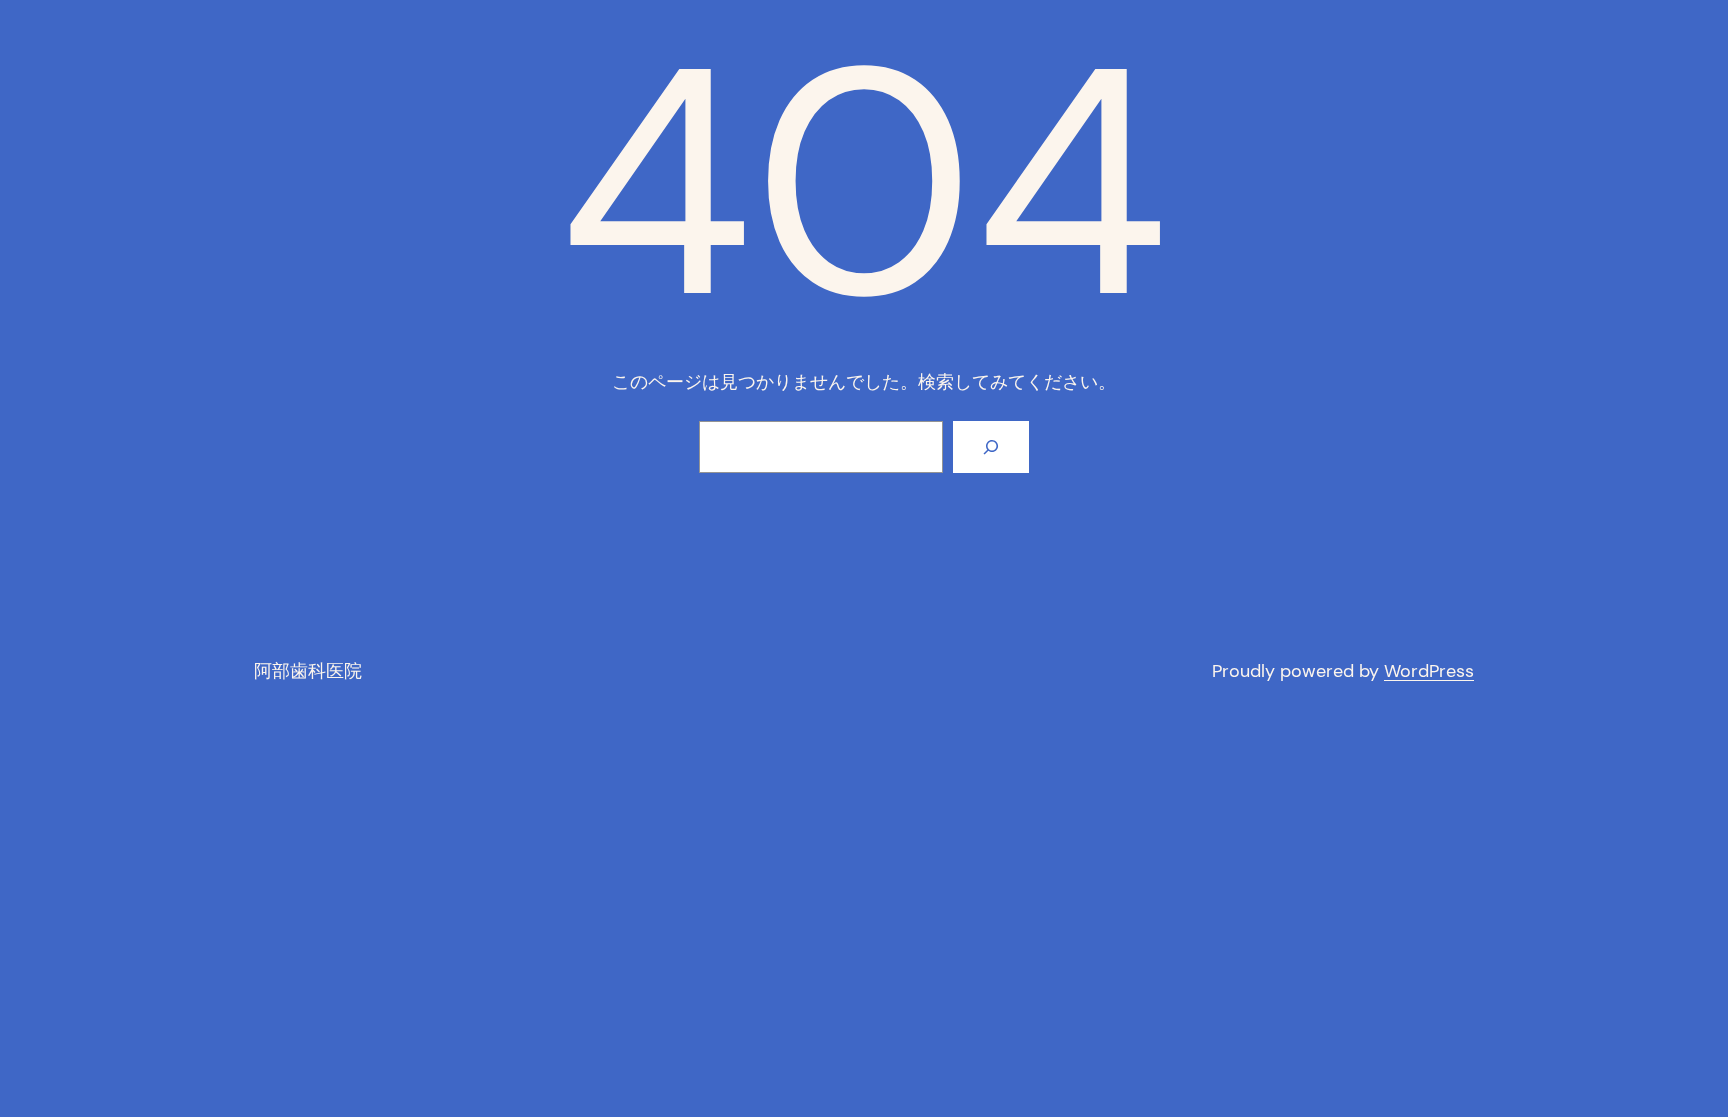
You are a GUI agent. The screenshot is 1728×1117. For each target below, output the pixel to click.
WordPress (1429, 671)
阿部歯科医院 (308, 671)
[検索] (991, 447)
